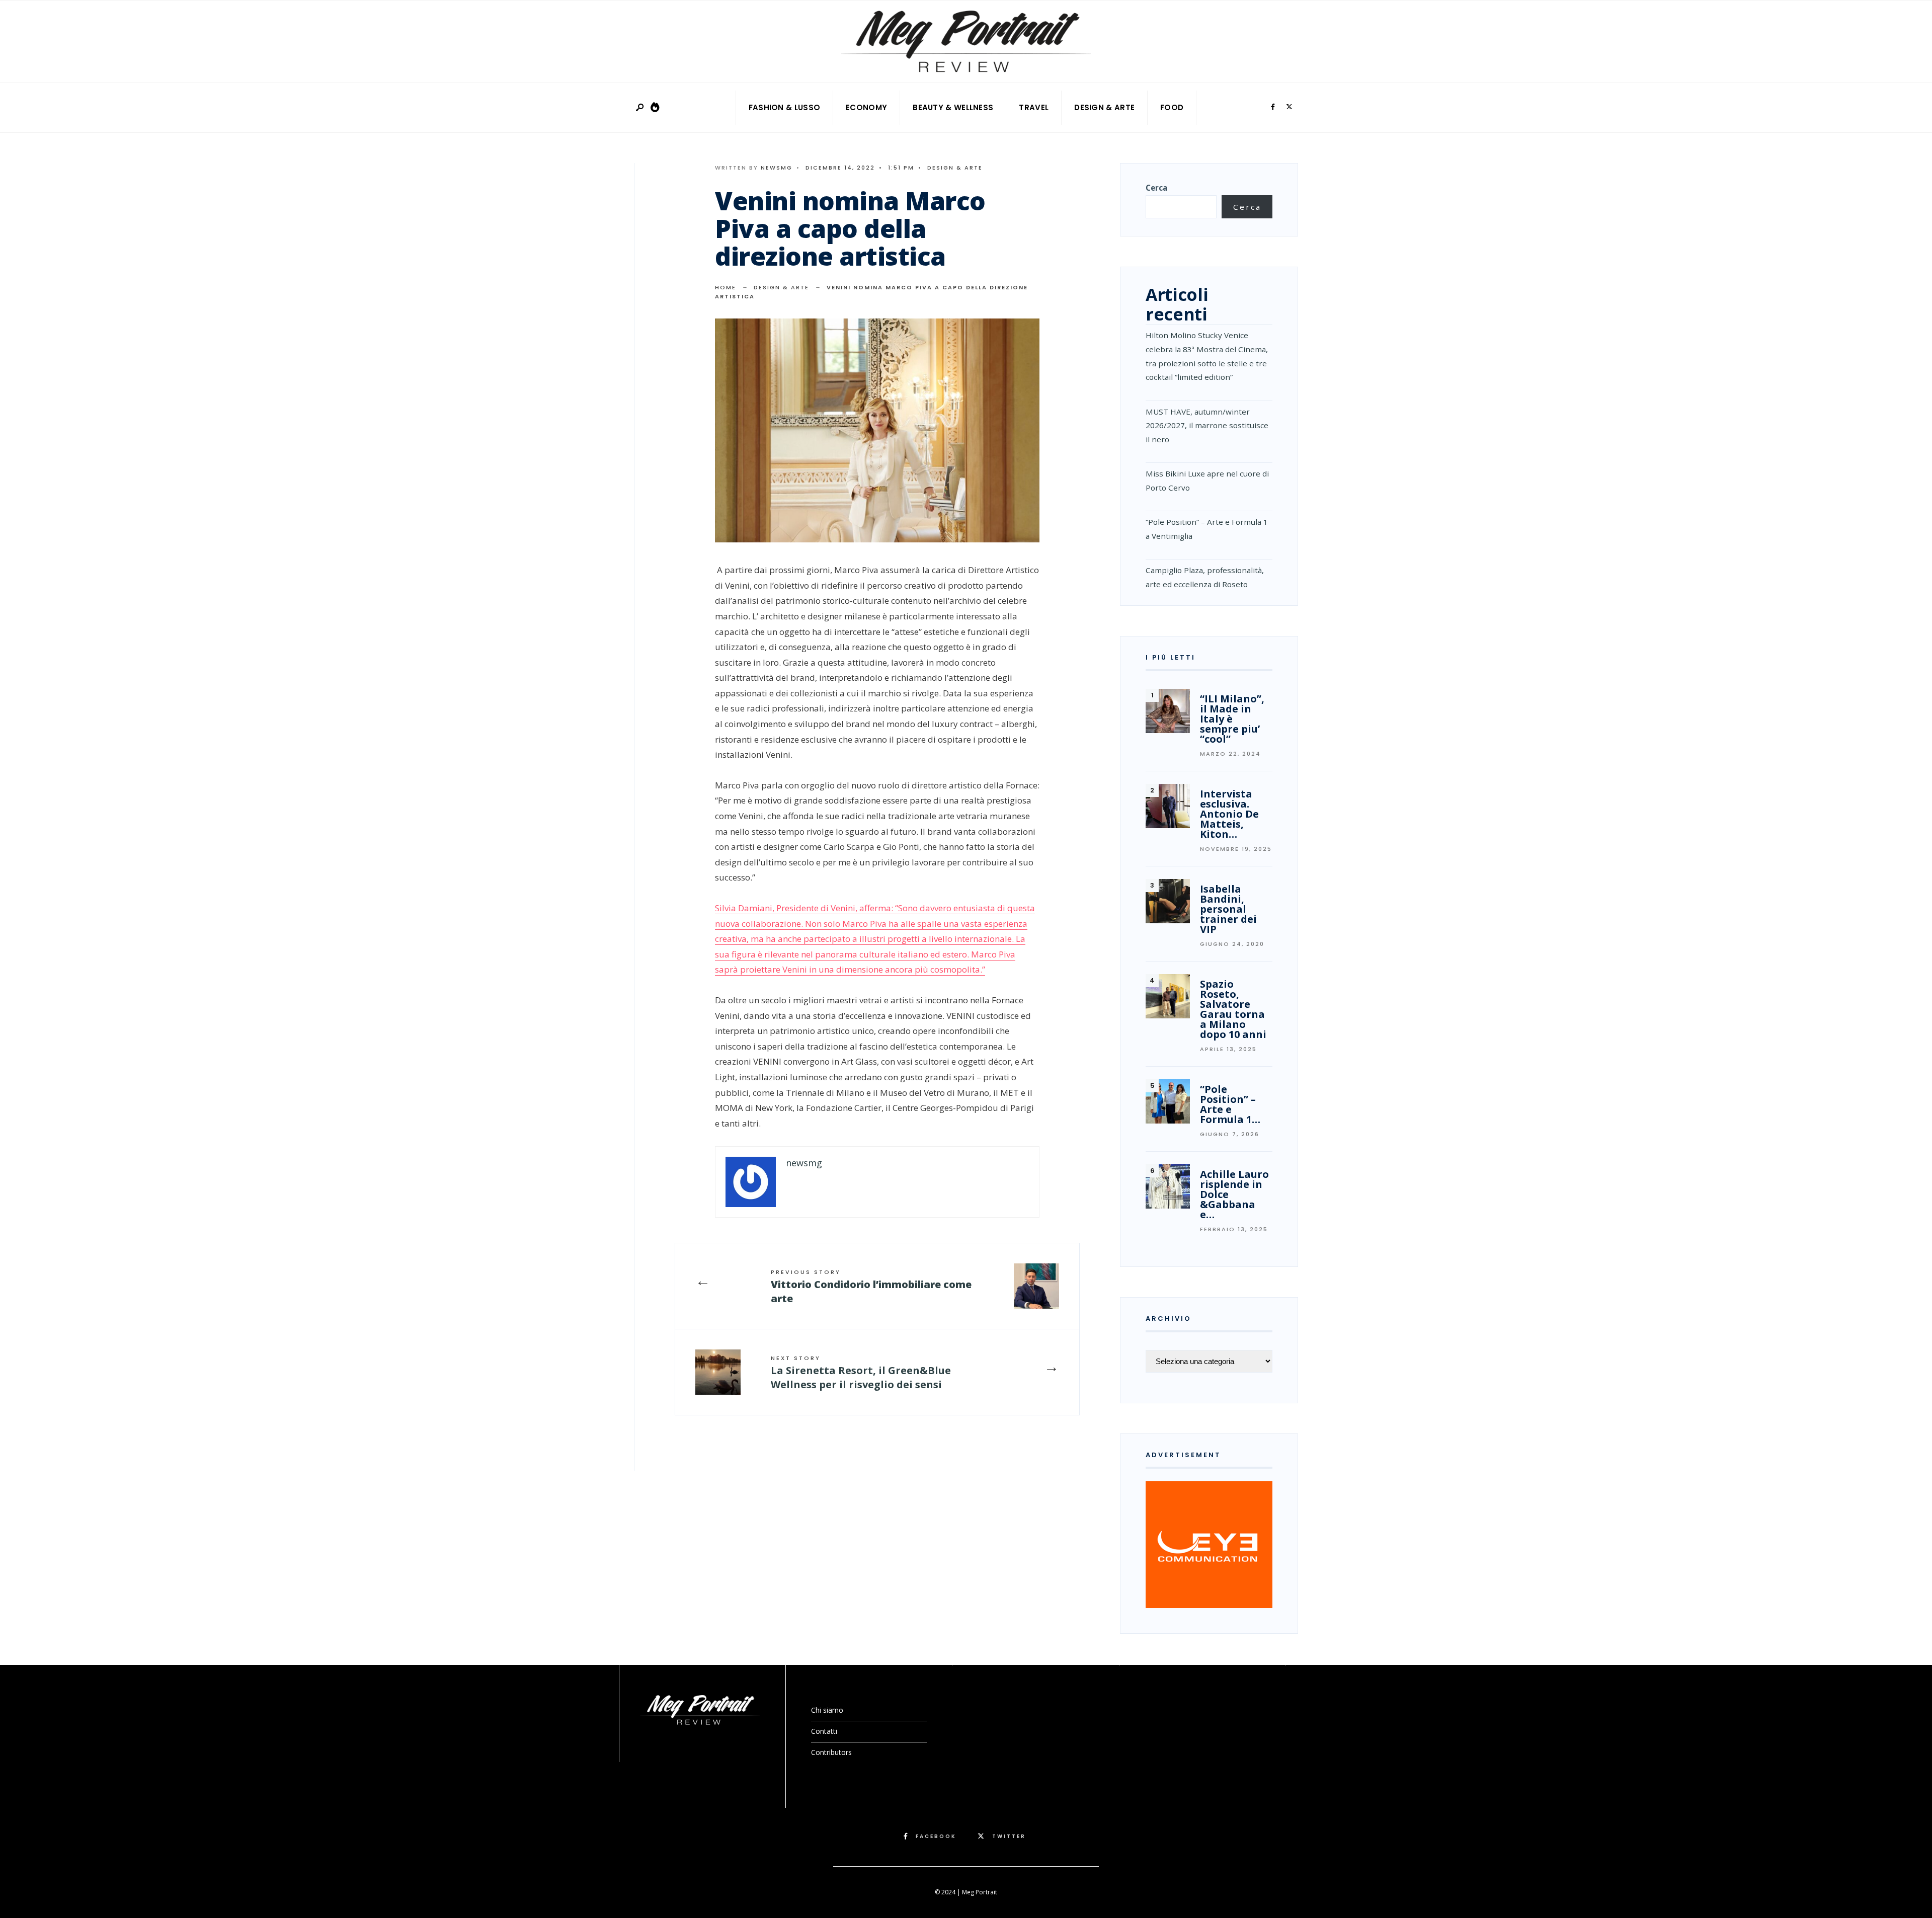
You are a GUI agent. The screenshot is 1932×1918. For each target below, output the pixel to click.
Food (1172, 107)
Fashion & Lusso (785, 107)
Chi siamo (827, 1710)
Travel (1034, 107)
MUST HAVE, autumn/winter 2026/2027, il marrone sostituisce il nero (1207, 425)
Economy (866, 107)
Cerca (1156, 188)
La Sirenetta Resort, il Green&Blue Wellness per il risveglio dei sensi (861, 1373)
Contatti (824, 1731)
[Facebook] (1273, 107)
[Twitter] (1289, 107)
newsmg (777, 168)
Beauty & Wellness (953, 107)
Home (726, 287)
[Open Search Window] (640, 108)
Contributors (831, 1752)
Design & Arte (1104, 107)
